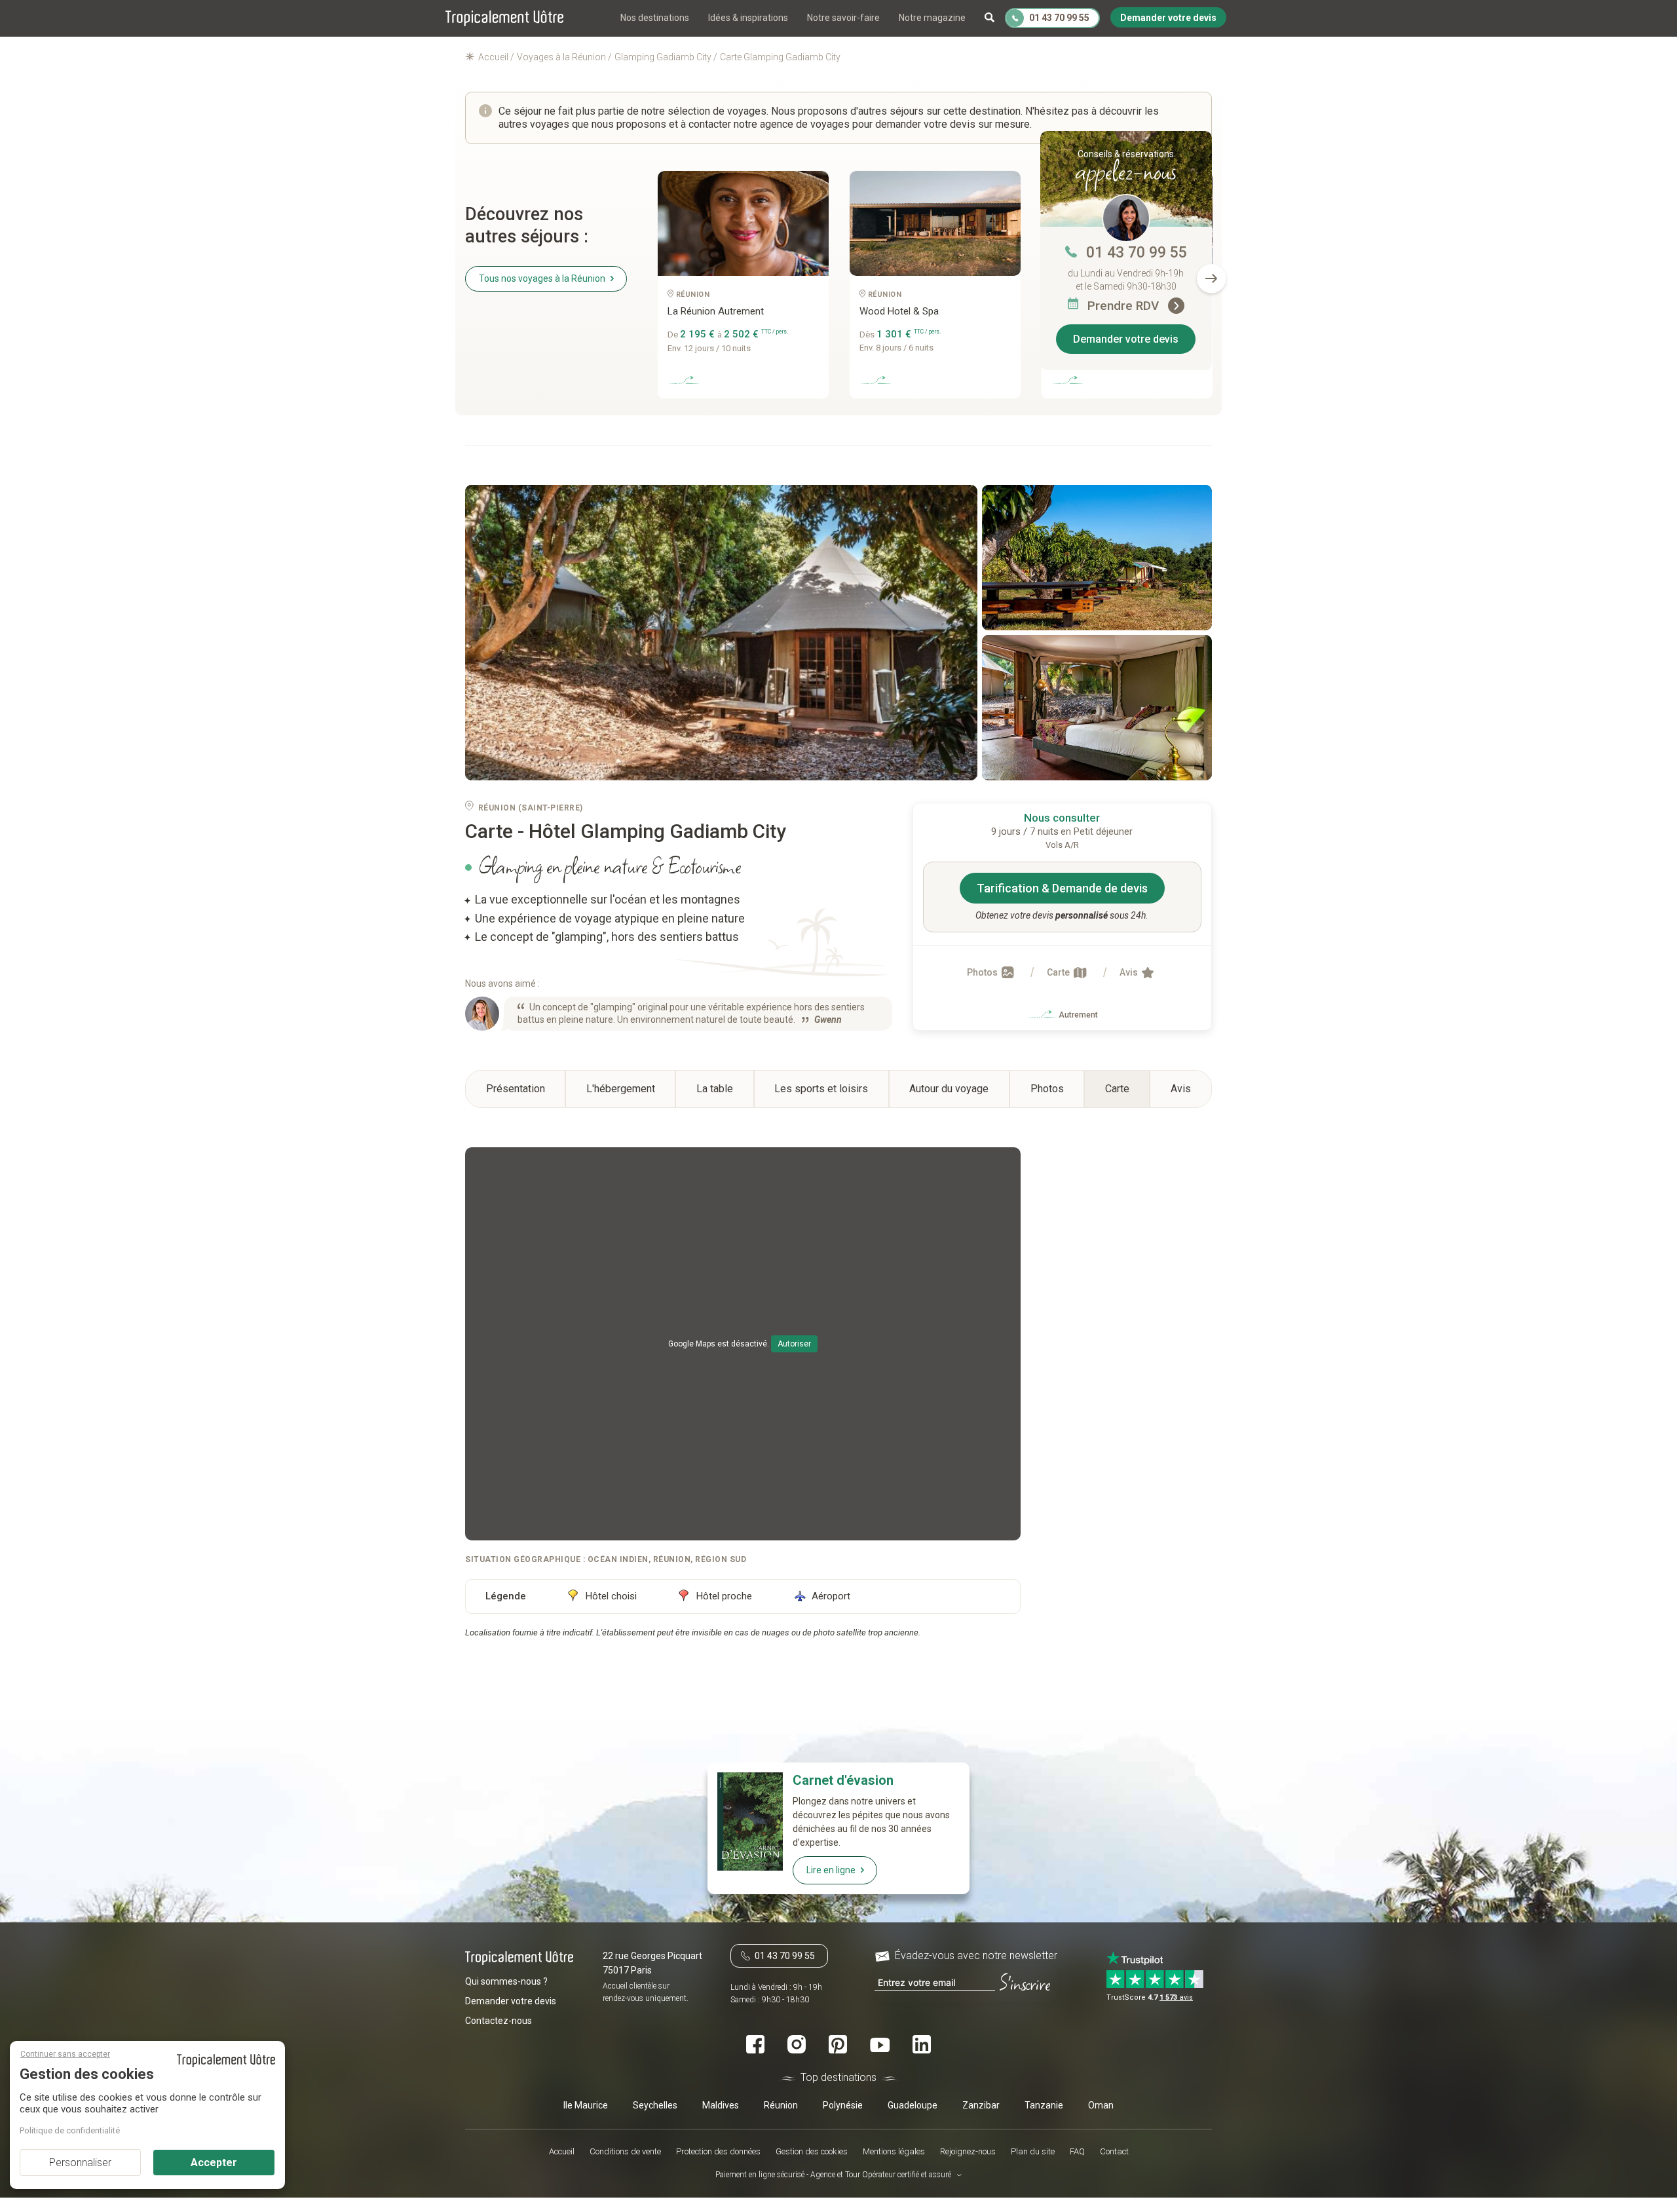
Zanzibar (981, 2105)
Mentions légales (894, 2151)
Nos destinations (655, 18)
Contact (1114, 2151)
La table (715, 1089)
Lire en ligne (831, 1870)
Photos (983, 972)
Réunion (781, 2105)
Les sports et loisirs (821, 1089)
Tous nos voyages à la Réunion (542, 278)
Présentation (516, 1089)
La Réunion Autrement (716, 311)
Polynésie (843, 2105)
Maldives (721, 2105)
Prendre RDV (1125, 306)
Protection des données (718, 2151)
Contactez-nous (499, 2021)
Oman (1101, 2105)
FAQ (1077, 2151)
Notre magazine (932, 18)
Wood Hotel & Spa (899, 311)
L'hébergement (621, 1089)
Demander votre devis (1126, 339)
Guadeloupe (913, 2105)
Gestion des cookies (812, 2151)
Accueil (562, 2151)
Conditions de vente (625, 2151)
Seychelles (655, 2105)
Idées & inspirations (748, 18)
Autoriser (794, 1344)
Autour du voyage (949, 1089)
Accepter (214, 2163)
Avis (1130, 972)
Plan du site (1033, 2151)
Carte (1059, 972)
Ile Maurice (586, 2105)
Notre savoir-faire (843, 18)
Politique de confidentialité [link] (70, 2130)
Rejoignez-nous (968, 2151)
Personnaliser (80, 2163)
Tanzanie (1044, 2105)
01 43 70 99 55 (1137, 253)
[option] (743, 290)
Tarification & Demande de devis (1062, 888)
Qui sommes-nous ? (506, 1981)
